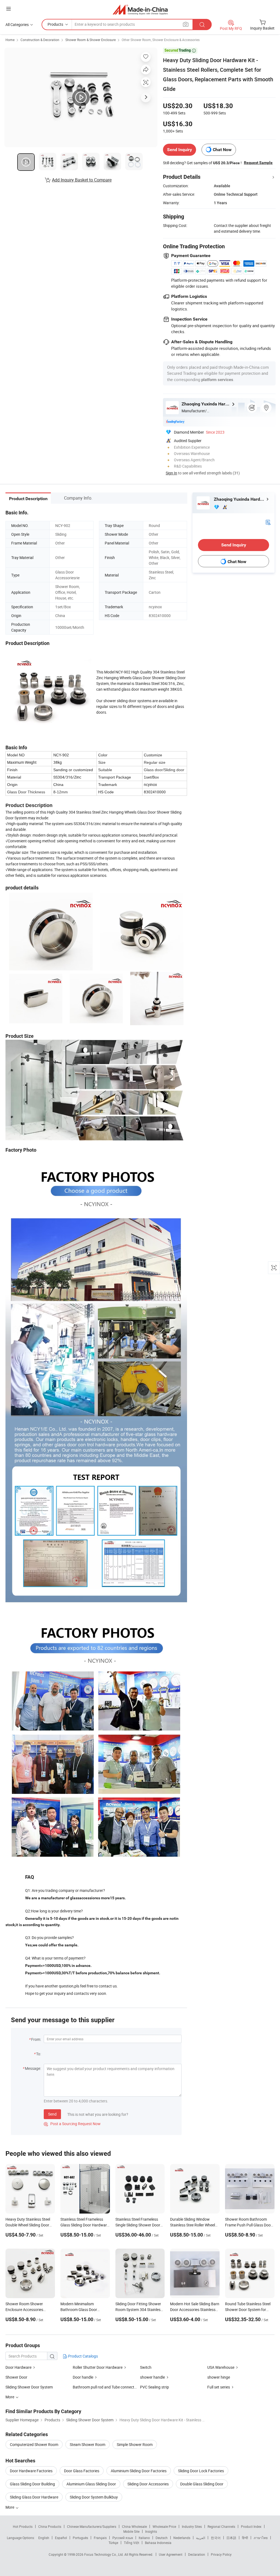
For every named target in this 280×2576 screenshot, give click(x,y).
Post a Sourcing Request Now (72, 2124)
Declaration (197, 2554)
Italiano (144, 2538)
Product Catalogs (83, 2356)
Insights (151, 2531)
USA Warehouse (221, 2367)
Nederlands (182, 2538)
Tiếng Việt (132, 2543)
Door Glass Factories (82, 2471)
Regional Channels (221, 2526)
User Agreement (171, 2554)
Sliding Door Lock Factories (201, 2471)
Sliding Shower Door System (29, 2387)
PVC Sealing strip (154, 2387)
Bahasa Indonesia (158, 2543)
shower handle (152, 2377)
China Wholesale (134, 2526)
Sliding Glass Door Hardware (34, 2497)
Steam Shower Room (87, 2444)
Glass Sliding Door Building (32, 2484)
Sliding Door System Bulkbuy (94, 2497)
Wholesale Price (164, 2526)
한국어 (216, 2538)
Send (52, 2114)
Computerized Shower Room (34, 2444)
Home (10, 40)
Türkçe (113, 2543)
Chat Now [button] (222, 150)
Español (61, 2538)
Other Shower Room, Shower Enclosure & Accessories (161, 40)
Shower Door (16, 2377)
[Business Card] (268, 522)
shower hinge (219, 2377)
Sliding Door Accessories (148, 2484)
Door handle (83, 2377)
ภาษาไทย (261, 2538)
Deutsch (162, 2538)
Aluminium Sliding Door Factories (139, 2471)
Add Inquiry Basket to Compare (82, 180)
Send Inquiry (180, 150)
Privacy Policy (221, 2554)
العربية (201, 2538)
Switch (146, 2367)
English (44, 2538)
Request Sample (258, 163)
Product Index (251, 2526)
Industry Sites (192, 2526)
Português (80, 2538)
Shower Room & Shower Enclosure (91, 40)
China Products (50, 2526)
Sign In (171, 473)
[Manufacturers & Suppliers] (140, 9)
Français (100, 2538)
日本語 (231, 2538)
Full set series (219, 2387)
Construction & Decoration (40, 40)
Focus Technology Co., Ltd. (104, 2554)
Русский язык (123, 2538)
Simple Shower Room (135, 2444)
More (10, 2507)
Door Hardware (18, 2367)
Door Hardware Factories (31, 2471)
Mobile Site (131, 2531)
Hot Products (23, 2526)
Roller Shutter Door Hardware (98, 2367)
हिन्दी (245, 2538)
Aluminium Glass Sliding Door (91, 2484)
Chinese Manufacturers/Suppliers (92, 2526)
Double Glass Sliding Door (202, 2484)
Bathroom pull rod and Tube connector (105, 2387)
